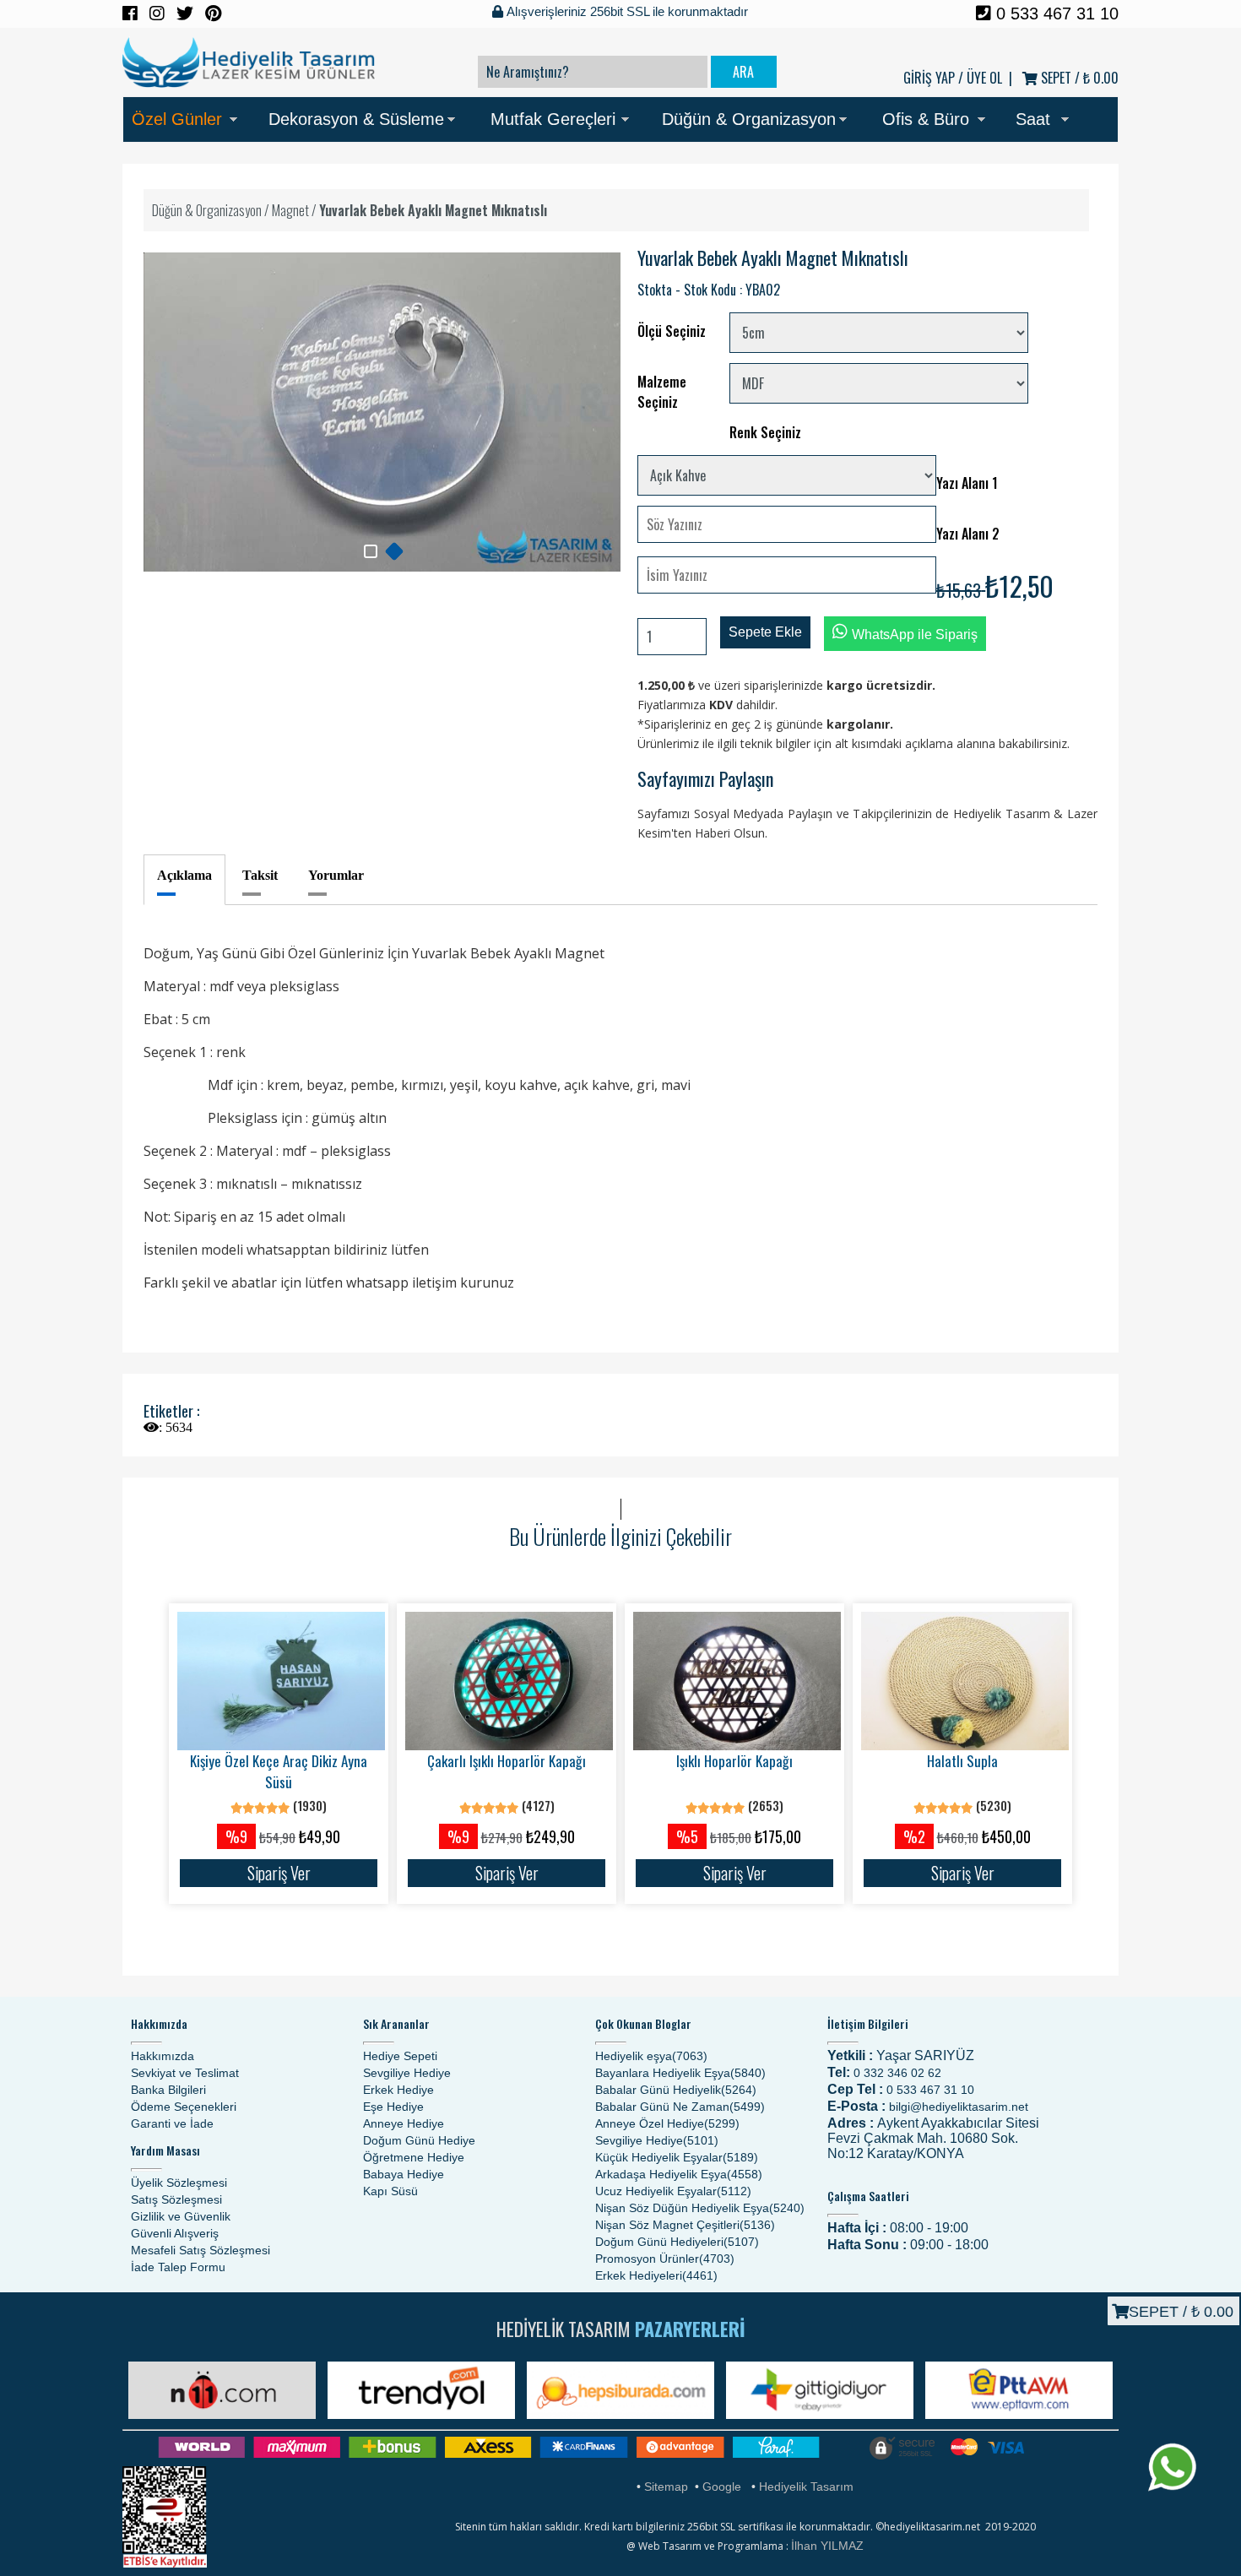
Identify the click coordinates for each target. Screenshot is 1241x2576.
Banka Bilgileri (168, 2090)
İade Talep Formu (178, 2267)
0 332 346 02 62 (897, 2073)
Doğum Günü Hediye (419, 2140)
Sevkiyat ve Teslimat (185, 2073)
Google (722, 2487)
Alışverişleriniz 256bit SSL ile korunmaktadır (626, 11)
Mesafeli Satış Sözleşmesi (201, 2250)
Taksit (260, 875)
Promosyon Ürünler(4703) (665, 2259)
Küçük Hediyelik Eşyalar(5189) (677, 2157)
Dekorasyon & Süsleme (356, 119)
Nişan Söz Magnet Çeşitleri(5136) (685, 2225)
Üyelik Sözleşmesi (179, 2183)
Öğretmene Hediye (414, 2157)
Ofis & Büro (926, 119)
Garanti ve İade (172, 2123)
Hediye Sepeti (400, 2056)
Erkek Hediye (398, 2090)
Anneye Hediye (404, 2123)
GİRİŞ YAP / (933, 78)
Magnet (290, 210)
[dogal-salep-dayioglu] (371, 551)
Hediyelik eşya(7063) (651, 2056)
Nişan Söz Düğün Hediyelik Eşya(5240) (700, 2208)
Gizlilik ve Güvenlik (181, 2216)
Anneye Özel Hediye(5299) (667, 2123)
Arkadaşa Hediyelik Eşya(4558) (679, 2174)
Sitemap (666, 2487)
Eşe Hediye (393, 2107)
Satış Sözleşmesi (176, 2199)
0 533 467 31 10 (1055, 14)
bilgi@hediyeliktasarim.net (959, 2107)
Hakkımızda (163, 2056)
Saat (1033, 119)
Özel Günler (177, 119)
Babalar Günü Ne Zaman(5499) (680, 2107)
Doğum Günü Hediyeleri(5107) (677, 2242)
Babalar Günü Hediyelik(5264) (676, 2090)
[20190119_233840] (394, 551)
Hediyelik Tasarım (806, 2487)
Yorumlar (336, 875)
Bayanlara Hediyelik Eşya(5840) (680, 2073)
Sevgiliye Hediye (407, 2073)
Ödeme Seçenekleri (184, 2107)
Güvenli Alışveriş (175, 2233)
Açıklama (184, 875)
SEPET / (1078, 78)
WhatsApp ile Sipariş (915, 635)
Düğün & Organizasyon (749, 119)
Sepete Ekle (765, 632)
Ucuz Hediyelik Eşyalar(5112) (673, 2191)
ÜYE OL (984, 78)
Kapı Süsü (390, 2191)
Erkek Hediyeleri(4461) (656, 2275)
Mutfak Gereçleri (553, 119)
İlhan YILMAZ (827, 2546)
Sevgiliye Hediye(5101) (657, 2140)
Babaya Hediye (404, 2174)
